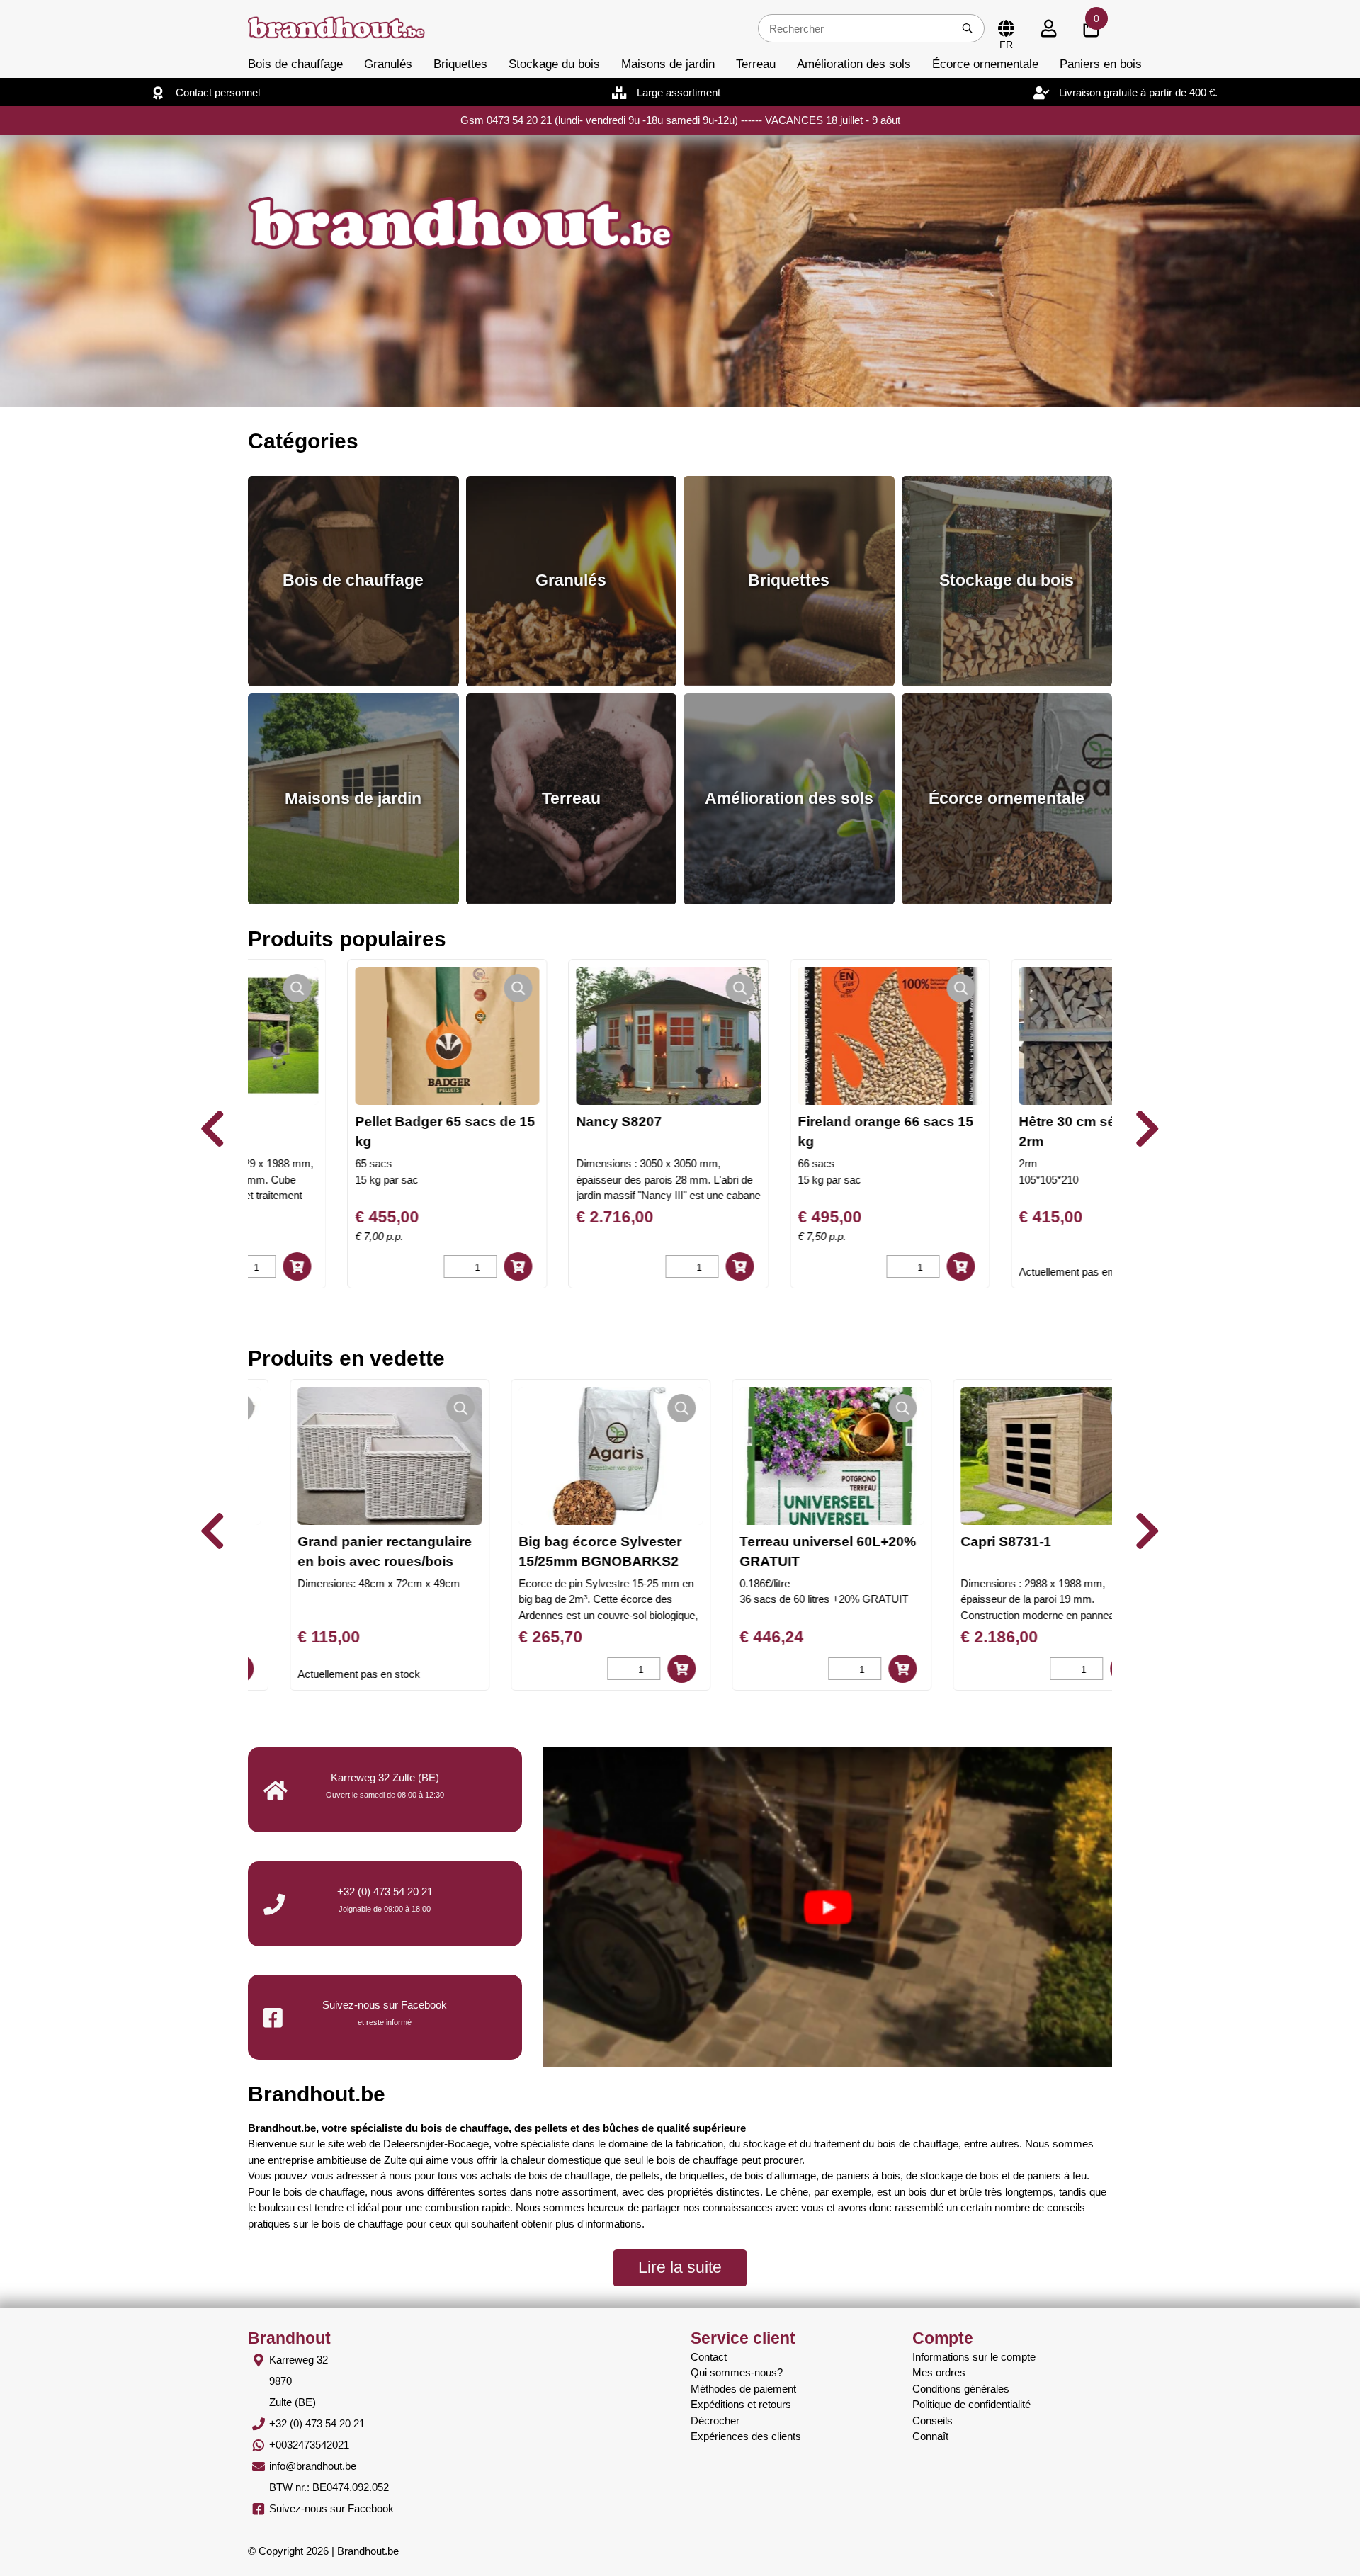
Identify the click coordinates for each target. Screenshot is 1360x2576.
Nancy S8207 (517, 1122)
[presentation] (212, 1129)
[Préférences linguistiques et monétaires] (1006, 28)
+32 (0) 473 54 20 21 (385, 1891)
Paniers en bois (1101, 64)
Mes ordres (939, 2372)
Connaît (930, 2436)
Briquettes (460, 64)
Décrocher (715, 2421)
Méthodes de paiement (743, 2389)
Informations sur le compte (974, 2357)
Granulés (388, 64)
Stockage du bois (554, 64)
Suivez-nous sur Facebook (331, 2508)
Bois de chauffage (295, 64)
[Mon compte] (1048, 28)
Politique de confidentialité (971, 2404)
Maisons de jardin (668, 64)
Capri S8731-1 (963, 1542)
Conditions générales (961, 2389)
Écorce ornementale (985, 64)
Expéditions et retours (741, 2404)
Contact (709, 2357)
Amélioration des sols (854, 64)
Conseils (933, 2421)
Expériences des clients (746, 2436)
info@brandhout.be (313, 2466)
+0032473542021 (309, 2445)
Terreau (756, 64)
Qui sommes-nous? (737, 2372)
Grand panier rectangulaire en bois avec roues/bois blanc (342, 1561)
